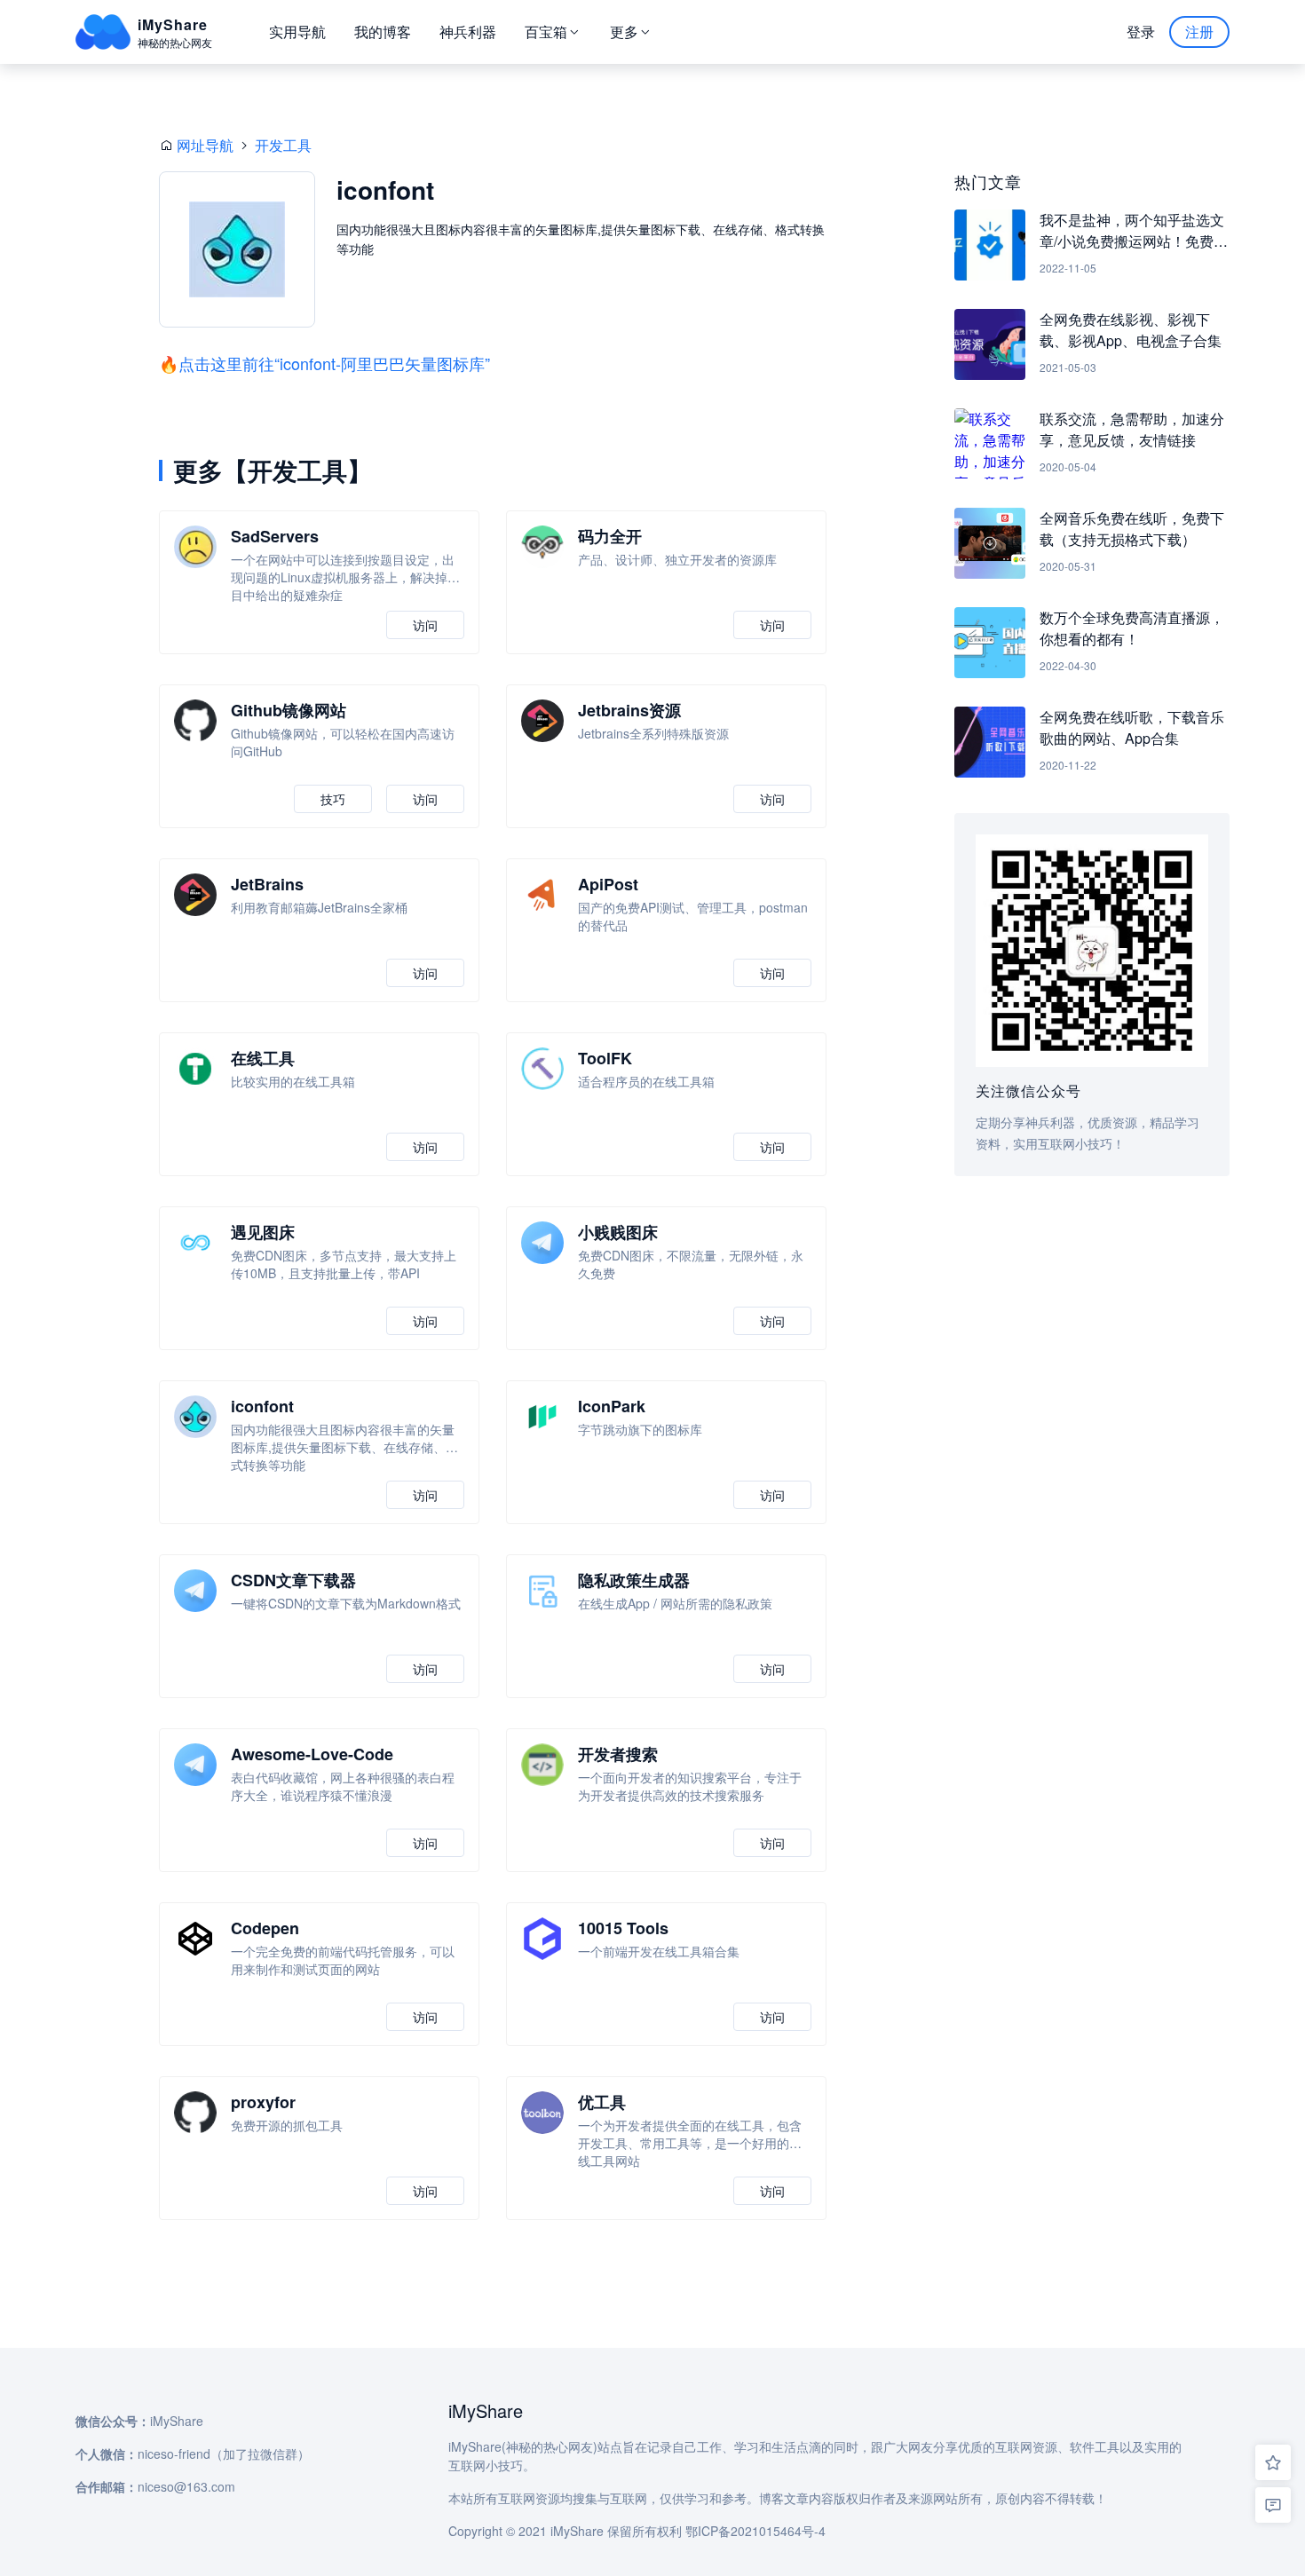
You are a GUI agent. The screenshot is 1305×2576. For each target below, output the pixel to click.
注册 (1199, 32)
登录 (1141, 32)
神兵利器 (468, 32)
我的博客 (383, 32)
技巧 (333, 799)
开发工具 (283, 145)
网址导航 (205, 145)
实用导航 (297, 32)
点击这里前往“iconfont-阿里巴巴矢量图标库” (334, 363)
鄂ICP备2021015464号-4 (755, 2531)
